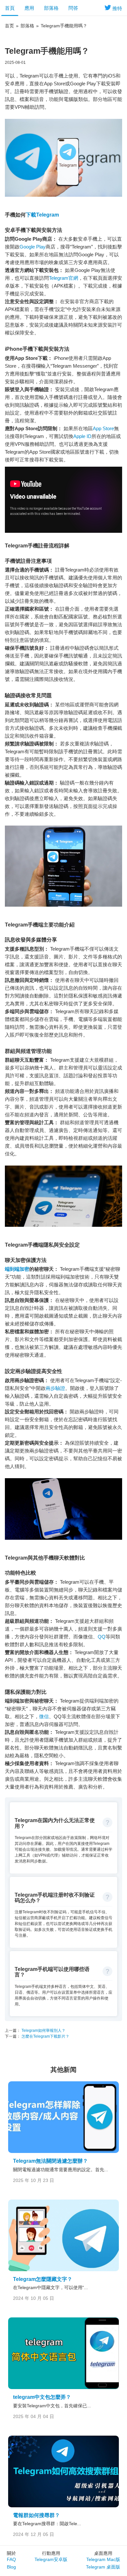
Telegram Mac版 (103, 2559)
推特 (117, 8)
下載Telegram (42, 215)
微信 (44, 1716)
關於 (11, 2553)
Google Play (33, 247)
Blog (11, 2567)
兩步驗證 (55, 1388)
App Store (103, 428)
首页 (9, 26)
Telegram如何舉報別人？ (43, 2031)
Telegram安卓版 (51, 2559)
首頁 (10, 8)
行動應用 (51, 2553)
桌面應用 (103, 2553)
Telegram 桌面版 (103, 2567)
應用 (29, 8)
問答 (73, 8)
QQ (102, 1637)
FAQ (11, 2559)
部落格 (51, 8)
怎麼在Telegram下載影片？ (45, 2036)
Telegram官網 (63, 278)
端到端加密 (17, 1269)
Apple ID (82, 436)
